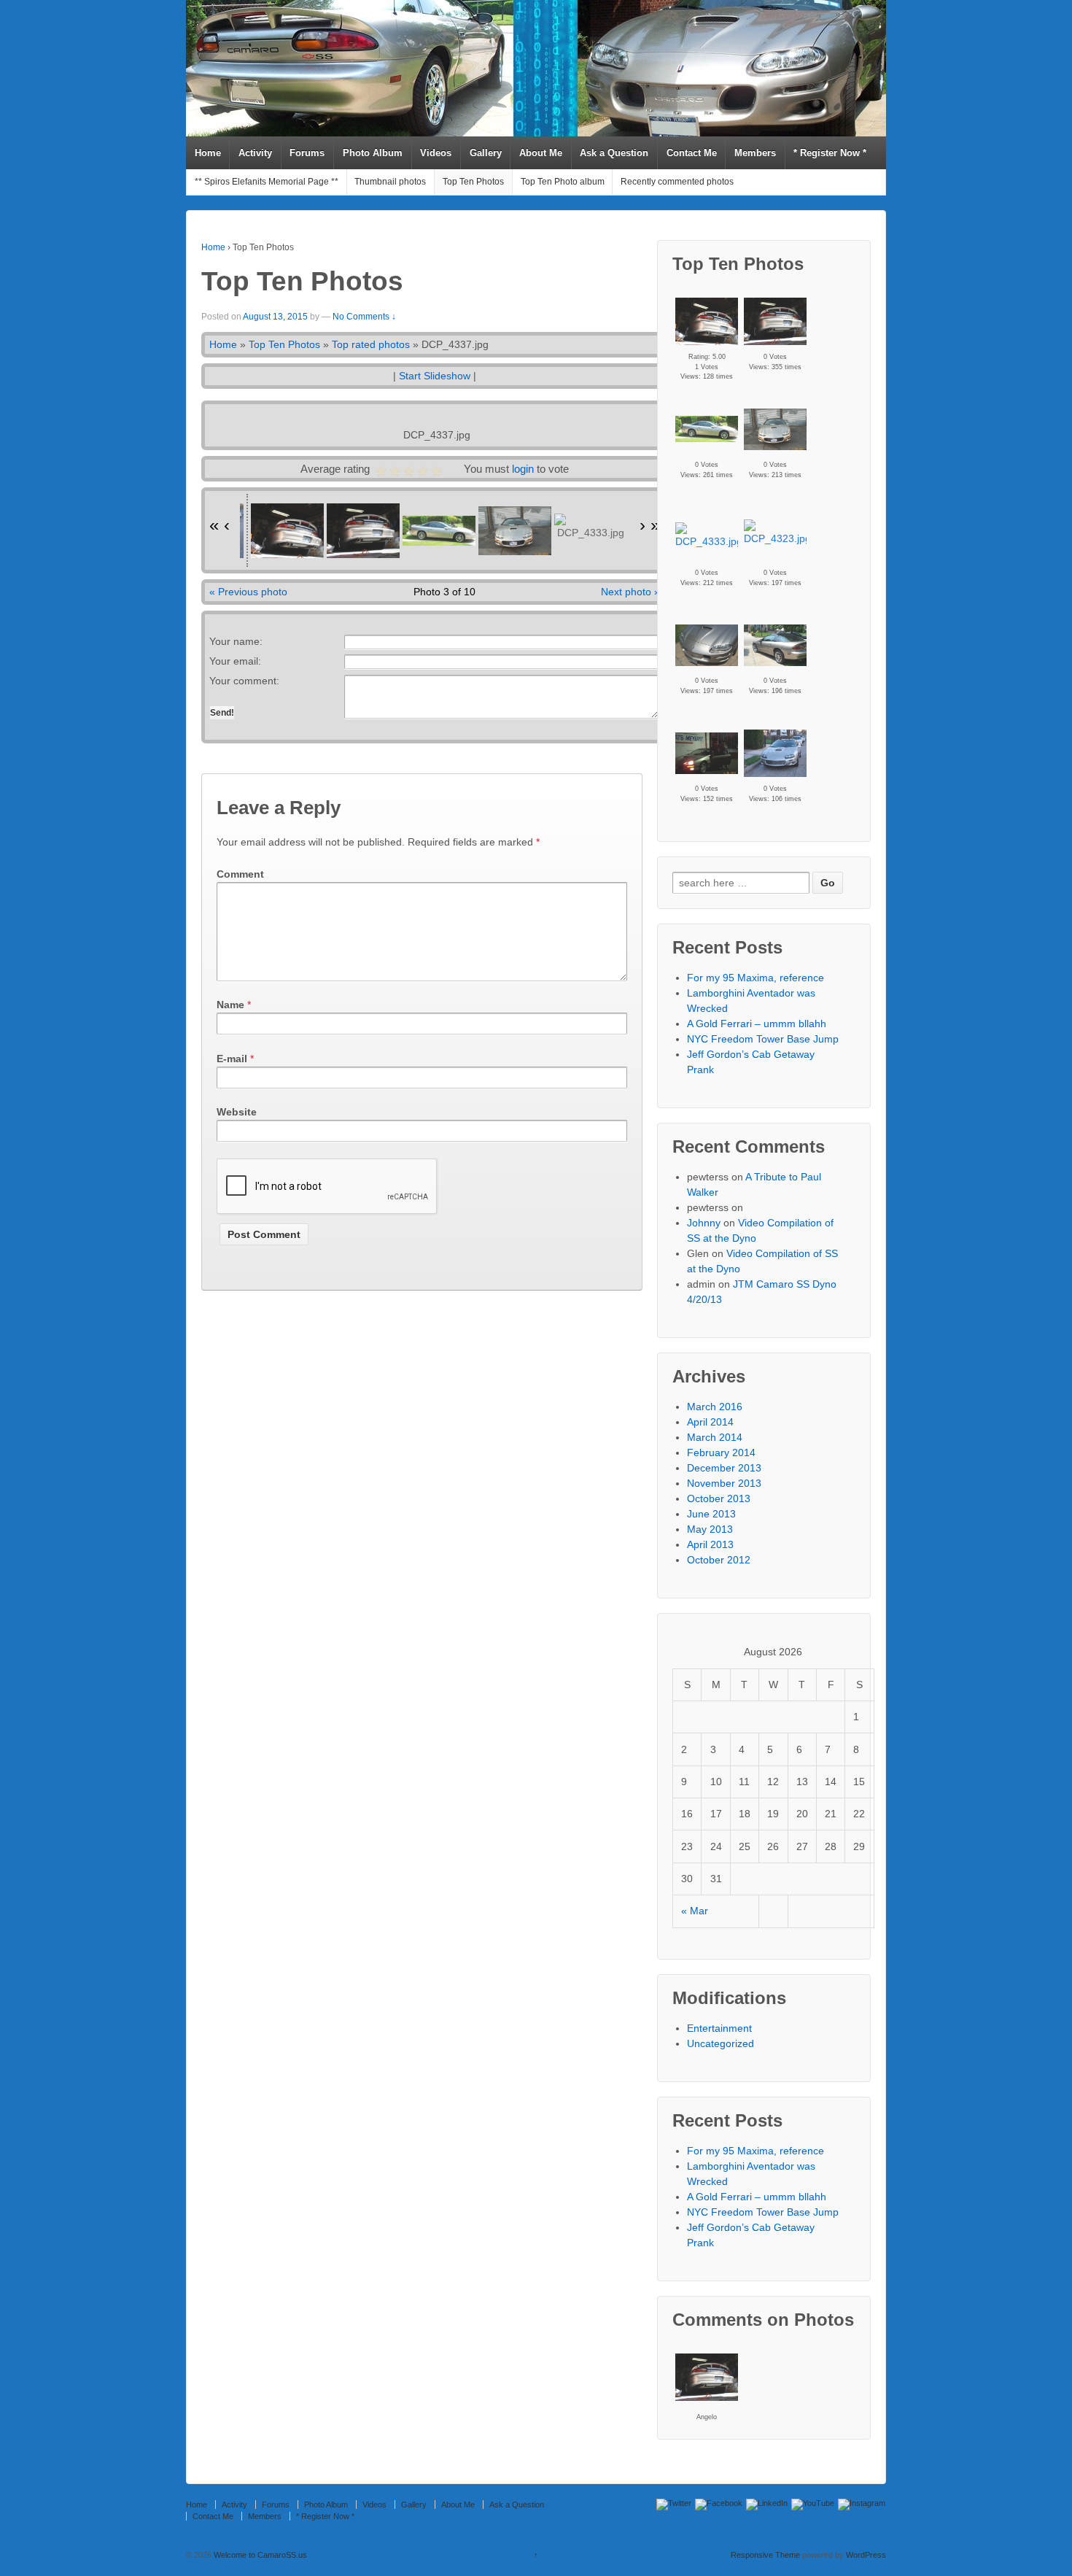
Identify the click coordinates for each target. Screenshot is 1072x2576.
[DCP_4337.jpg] (707, 429)
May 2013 (710, 1529)
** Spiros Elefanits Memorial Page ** (267, 182)
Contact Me (692, 153)
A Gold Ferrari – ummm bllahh (757, 1024)
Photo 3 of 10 (444, 592)
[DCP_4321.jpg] (775, 645)
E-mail (232, 1059)
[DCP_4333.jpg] (709, 536)
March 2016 (715, 1407)
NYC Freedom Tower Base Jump (763, 1039)
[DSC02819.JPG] (707, 321)
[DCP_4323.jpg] (777, 533)
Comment (240, 874)
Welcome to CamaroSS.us (259, 2555)
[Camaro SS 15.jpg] (707, 753)
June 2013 (711, 1514)
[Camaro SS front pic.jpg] (775, 429)
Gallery (486, 153)
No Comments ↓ (364, 317)
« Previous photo (248, 592)
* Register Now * (830, 153)
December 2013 (724, 1468)
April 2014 (710, 1422)
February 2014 (721, 1453)
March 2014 (715, 1437)
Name (230, 1005)
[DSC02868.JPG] (775, 753)
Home (208, 153)
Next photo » (630, 592)
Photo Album (373, 153)
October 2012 (719, 1560)
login (523, 469)
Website (237, 1112)
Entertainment (719, 2028)
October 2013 (719, 1498)
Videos (436, 153)
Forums (307, 153)
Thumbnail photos (390, 182)
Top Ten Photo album (563, 182)
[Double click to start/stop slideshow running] (287, 531)
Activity (255, 153)
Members (755, 153)
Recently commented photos (677, 182)
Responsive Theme (765, 2555)
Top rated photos (371, 344)
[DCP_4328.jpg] (707, 645)
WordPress (866, 2555)
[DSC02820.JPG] (775, 321)
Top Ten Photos (473, 182)
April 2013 (710, 1544)
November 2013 (724, 1483)
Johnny (704, 1223)
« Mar (695, 1911)
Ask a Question (614, 153)
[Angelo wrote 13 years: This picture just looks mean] (707, 2377)
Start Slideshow (435, 376)
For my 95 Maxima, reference (756, 978)
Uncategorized (721, 2043)
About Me (541, 153)
